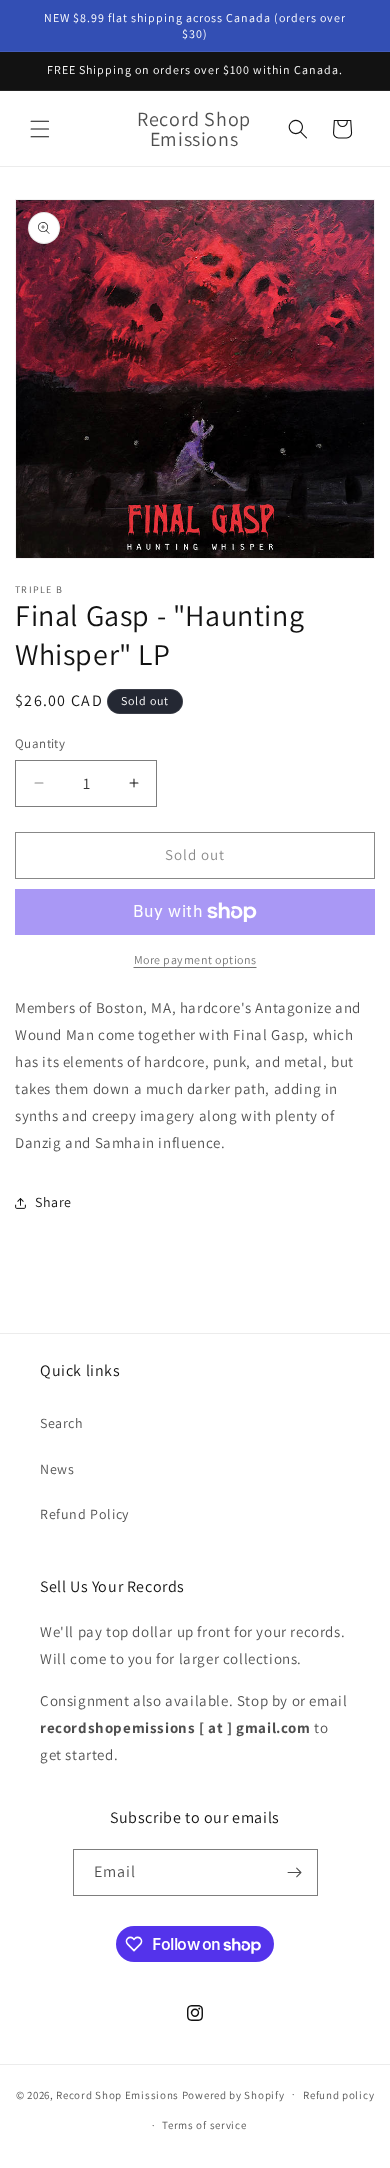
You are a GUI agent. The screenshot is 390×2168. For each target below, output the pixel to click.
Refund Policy (84, 1514)
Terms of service (204, 2125)
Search (62, 1423)
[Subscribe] (295, 1872)
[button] (40, 129)
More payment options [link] (195, 959)
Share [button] (53, 1202)
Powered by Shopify (233, 2094)
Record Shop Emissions (117, 2094)
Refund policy (338, 2095)
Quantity (40, 743)
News (57, 1469)
